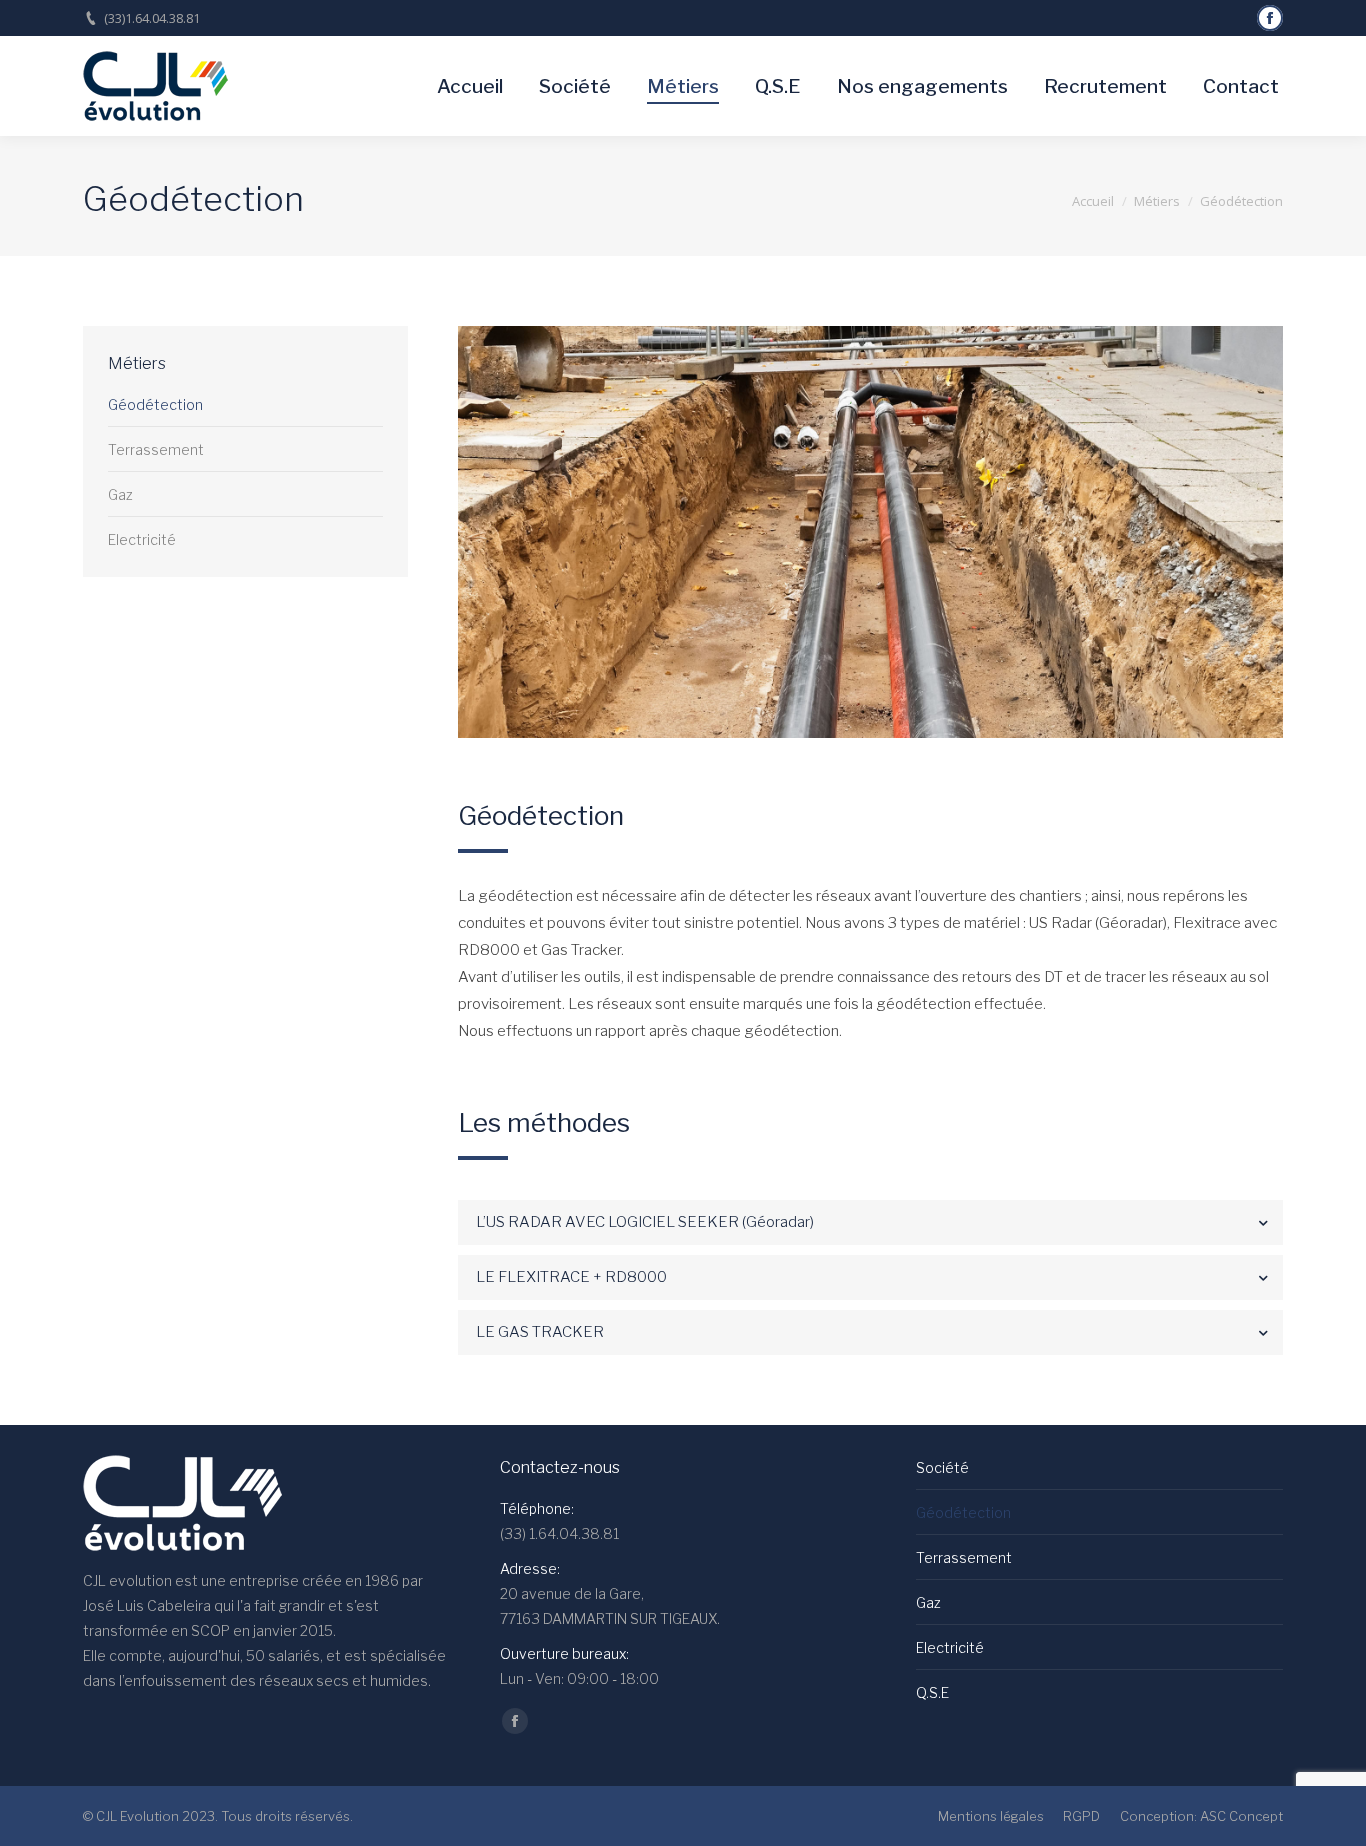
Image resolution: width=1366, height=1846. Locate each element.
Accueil (1093, 201)
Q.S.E (932, 1692)
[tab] (870, 1222)
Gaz (120, 494)
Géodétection (155, 404)
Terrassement (156, 449)
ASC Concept (1241, 1816)
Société (942, 1467)
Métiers (1157, 201)
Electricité (142, 539)
